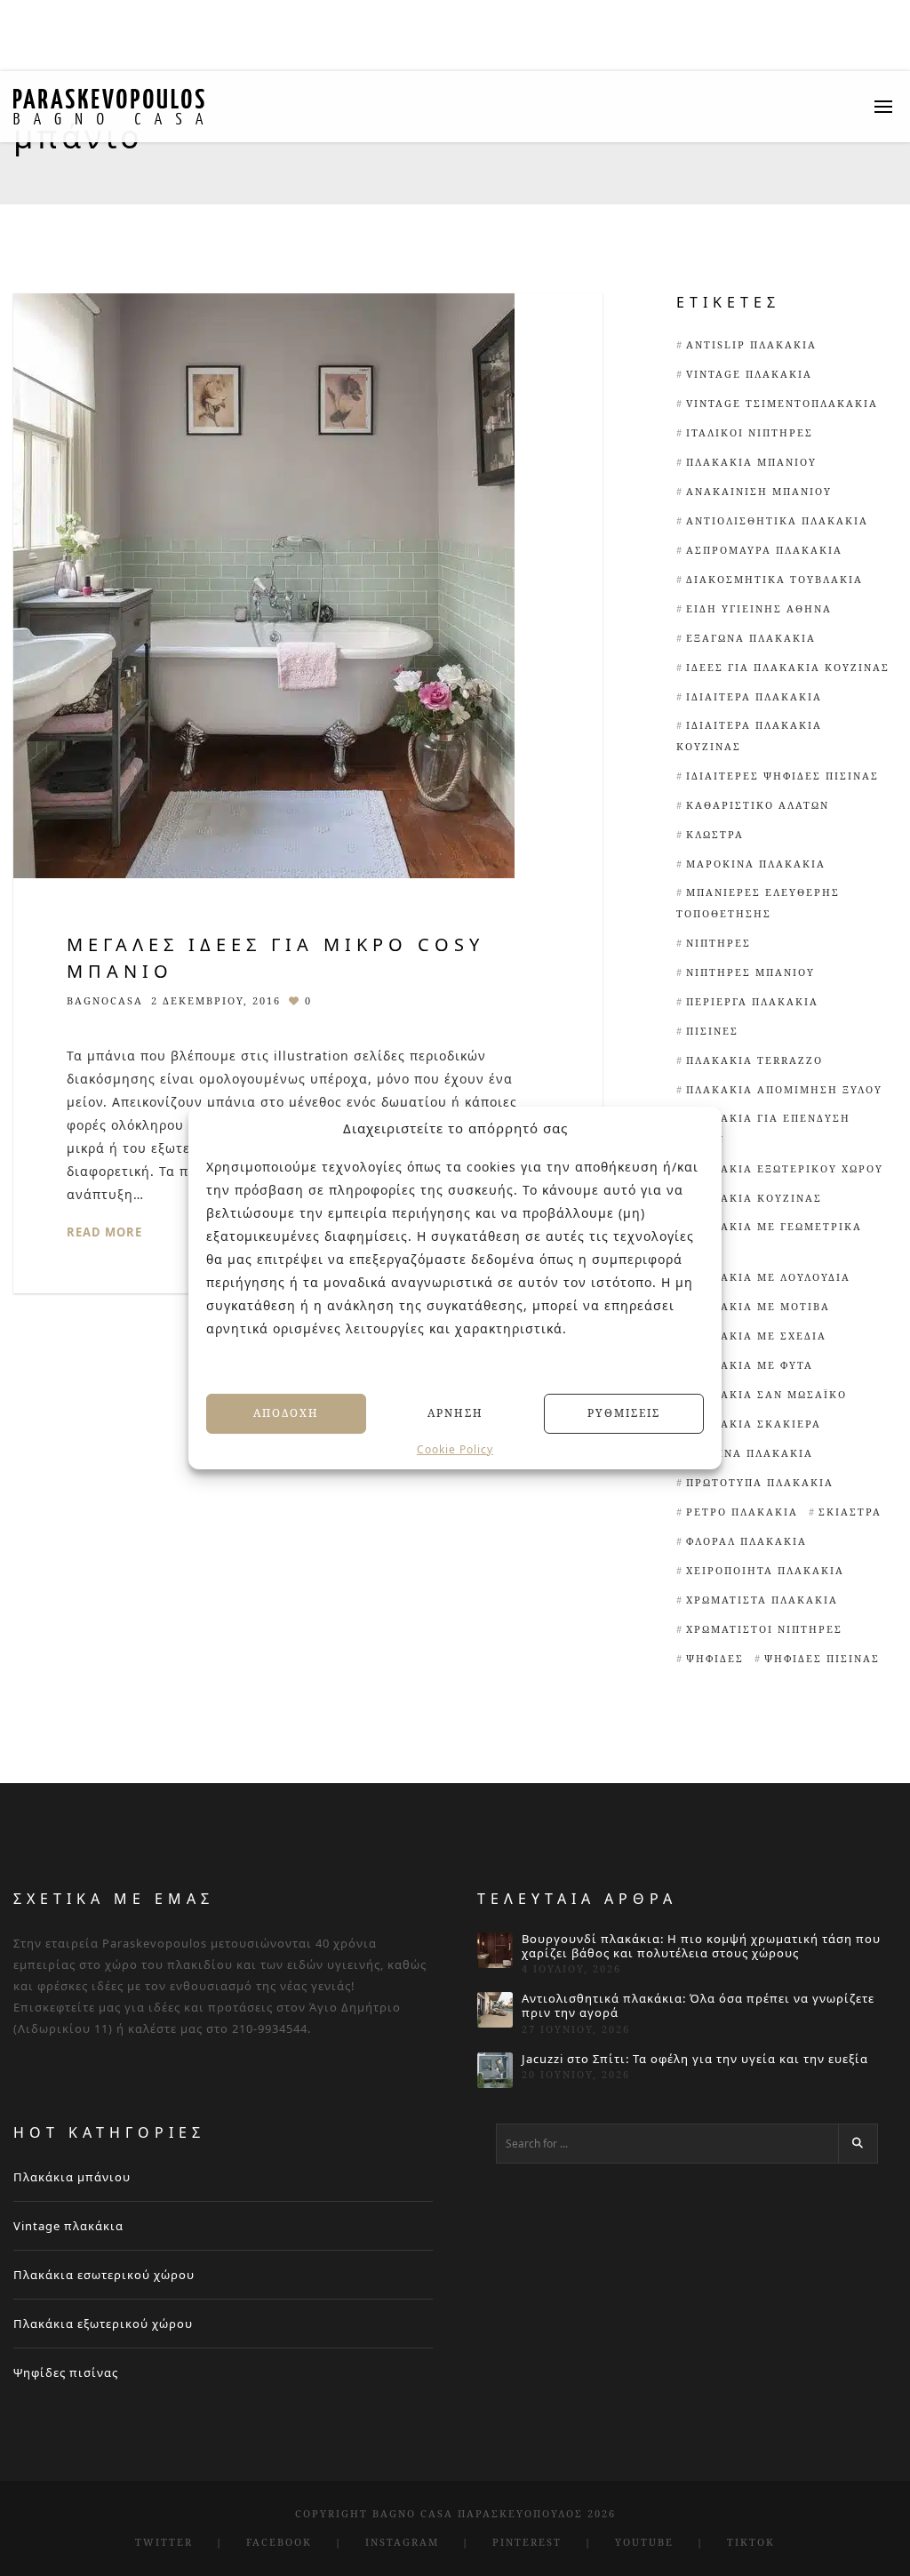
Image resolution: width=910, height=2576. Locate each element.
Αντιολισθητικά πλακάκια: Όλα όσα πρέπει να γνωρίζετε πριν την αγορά (698, 2006)
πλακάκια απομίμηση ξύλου (784, 1089)
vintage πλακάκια (749, 374)
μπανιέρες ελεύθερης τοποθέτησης (758, 903)
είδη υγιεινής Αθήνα (759, 608)
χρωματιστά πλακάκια (762, 1600)
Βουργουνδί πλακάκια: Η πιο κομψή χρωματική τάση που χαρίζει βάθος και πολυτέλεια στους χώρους (701, 1946)
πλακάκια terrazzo (754, 1060)
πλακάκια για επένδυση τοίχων (763, 1128)
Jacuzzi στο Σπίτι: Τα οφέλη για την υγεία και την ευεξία (695, 2060)
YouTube (644, 2542)
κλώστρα (715, 834)
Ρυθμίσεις (624, 1413)
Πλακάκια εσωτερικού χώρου (104, 2275)
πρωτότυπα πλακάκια (760, 1482)
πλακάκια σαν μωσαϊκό (766, 1394)
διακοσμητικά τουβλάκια (774, 579)
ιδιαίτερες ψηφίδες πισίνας (782, 776)
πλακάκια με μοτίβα (758, 1306)
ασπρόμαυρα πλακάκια (764, 550)
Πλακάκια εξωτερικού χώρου (103, 2324)
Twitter (164, 2542)
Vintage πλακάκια (68, 2226)
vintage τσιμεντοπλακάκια (782, 403)
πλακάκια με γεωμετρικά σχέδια (769, 1237)
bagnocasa (105, 1000)
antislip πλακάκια (751, 344)
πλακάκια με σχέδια (756, 1336)
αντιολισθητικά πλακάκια (777, 520)
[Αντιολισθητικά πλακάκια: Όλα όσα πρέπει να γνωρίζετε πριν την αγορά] (495, 2010)
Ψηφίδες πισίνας (66, 2372)
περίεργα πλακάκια (752, 1001)
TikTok (751, 2542)
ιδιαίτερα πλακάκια (754, 696)
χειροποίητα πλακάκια (765, 1570)
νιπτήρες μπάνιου (750, 972)
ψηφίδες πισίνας (822, 1658)
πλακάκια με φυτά (750, 1365)
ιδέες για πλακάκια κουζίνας (788, 667)
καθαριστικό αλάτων (758, 805)
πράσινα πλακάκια (750, 1453)
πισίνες (712, 1031)
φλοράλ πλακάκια (746, 1541)
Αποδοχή (286, 1413)
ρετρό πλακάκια (742, 1512)
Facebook (279, 2542)
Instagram (402, 2542)
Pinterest (527, 2542)
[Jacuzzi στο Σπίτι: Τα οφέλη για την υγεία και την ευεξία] (495, 2070)
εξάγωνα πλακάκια (751, 638)
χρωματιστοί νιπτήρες (764, 1629)
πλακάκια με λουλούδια (768, 1277)
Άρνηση (455, 1413)
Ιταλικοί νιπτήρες (750, 432)
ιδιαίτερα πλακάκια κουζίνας (749, 736)
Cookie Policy (455, 1449)
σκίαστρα (850, 1512)
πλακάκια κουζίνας (754, 1198)
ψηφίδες (715, 1658)
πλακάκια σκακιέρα (754, 1424)
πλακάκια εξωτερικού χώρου (785, 1168)
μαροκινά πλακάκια (756, 864)
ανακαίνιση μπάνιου (759, 491)
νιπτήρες (718, 943)
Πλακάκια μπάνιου (751, 462)
